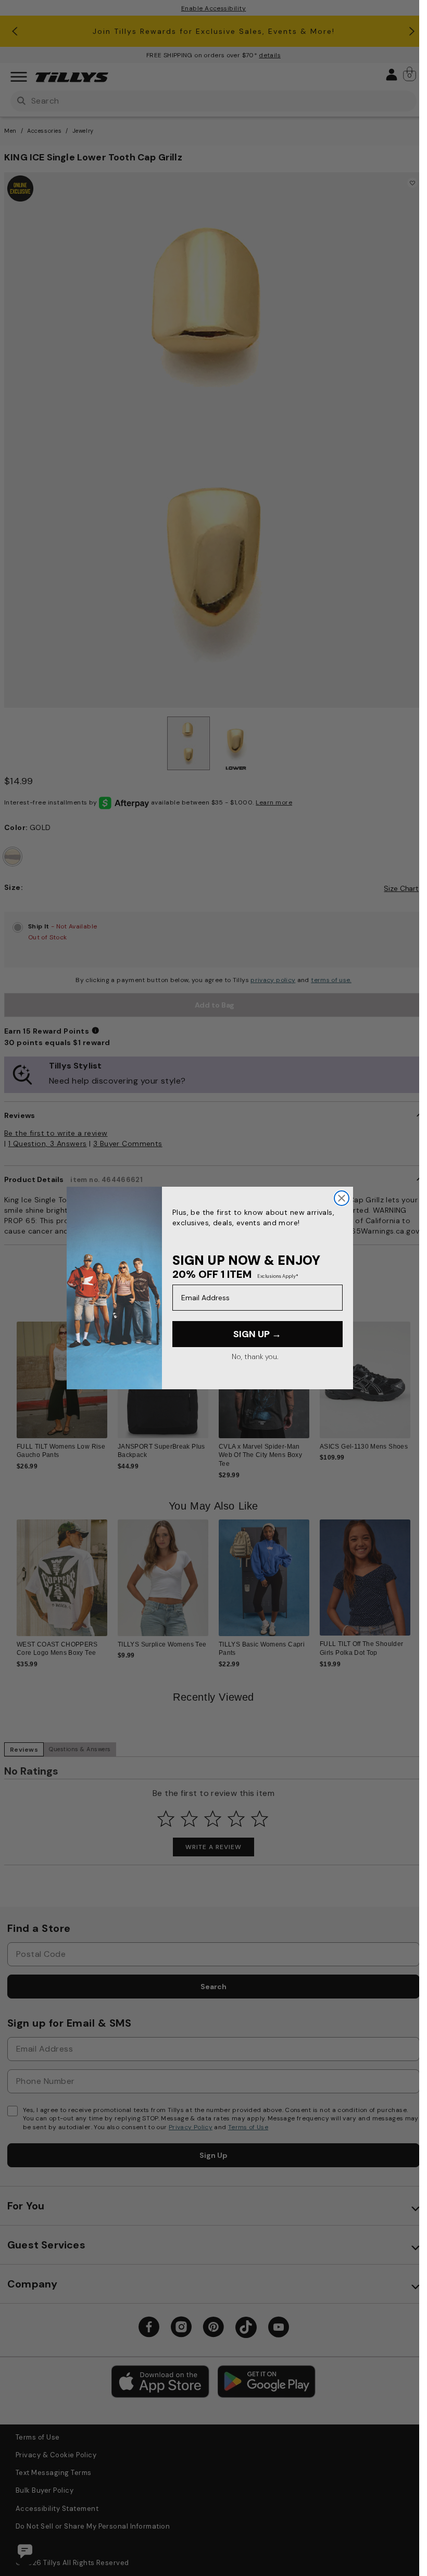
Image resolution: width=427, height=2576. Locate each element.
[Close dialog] (342, 1198)
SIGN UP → (257, 1334)
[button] (417, 1383)
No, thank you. (255, 1356)
